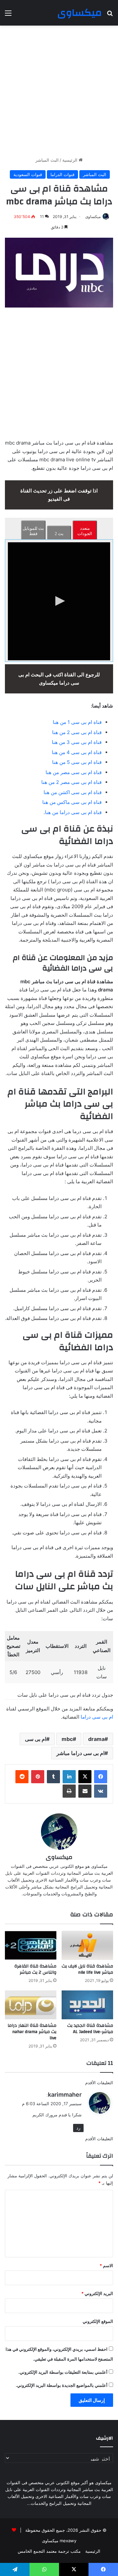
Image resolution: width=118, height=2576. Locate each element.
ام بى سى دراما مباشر (80, 1753)
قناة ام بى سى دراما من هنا (73, 812)
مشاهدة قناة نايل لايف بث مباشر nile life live (87, 1969)
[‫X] (85, 1777)
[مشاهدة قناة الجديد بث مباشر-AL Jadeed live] (87, 2005)
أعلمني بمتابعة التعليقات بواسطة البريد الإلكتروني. (63, 2372)
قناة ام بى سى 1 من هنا (77, 722)
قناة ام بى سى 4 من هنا (77, 752)
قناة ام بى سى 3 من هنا (77, 742)
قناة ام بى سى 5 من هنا (77, 762)
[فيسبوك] (101, 1777)
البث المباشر (47, 160)
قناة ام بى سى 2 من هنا (77, 732)
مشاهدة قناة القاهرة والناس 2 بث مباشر (35, 1969)
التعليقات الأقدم (99, 2083)
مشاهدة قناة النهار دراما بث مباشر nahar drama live (32, 2032)
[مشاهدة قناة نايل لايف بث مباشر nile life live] (87, 1945)
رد (78, 2128)
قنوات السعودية (28, 174)
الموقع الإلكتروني (98, 2321)
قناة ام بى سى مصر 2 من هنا (71, 782)
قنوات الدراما (62, 174)
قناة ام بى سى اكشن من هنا (73, 792)
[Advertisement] (59, 91)
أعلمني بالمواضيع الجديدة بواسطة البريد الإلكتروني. (62, 2385)
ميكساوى (93, 217)
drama (96, 1739)
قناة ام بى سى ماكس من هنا (72, 802)
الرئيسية (70, 160)
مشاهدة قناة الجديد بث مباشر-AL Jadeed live (90, 2029)
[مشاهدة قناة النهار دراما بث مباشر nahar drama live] (31, 2005)
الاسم (106, 2266)
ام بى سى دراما (97, 1717)
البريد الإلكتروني (97, 2293)
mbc (67, 1739)
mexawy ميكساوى (59, 2541)
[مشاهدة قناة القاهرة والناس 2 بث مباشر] (31, 1945)
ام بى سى (36, 1739)
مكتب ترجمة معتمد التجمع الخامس (49, 2551)
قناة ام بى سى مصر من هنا (74, 772)
